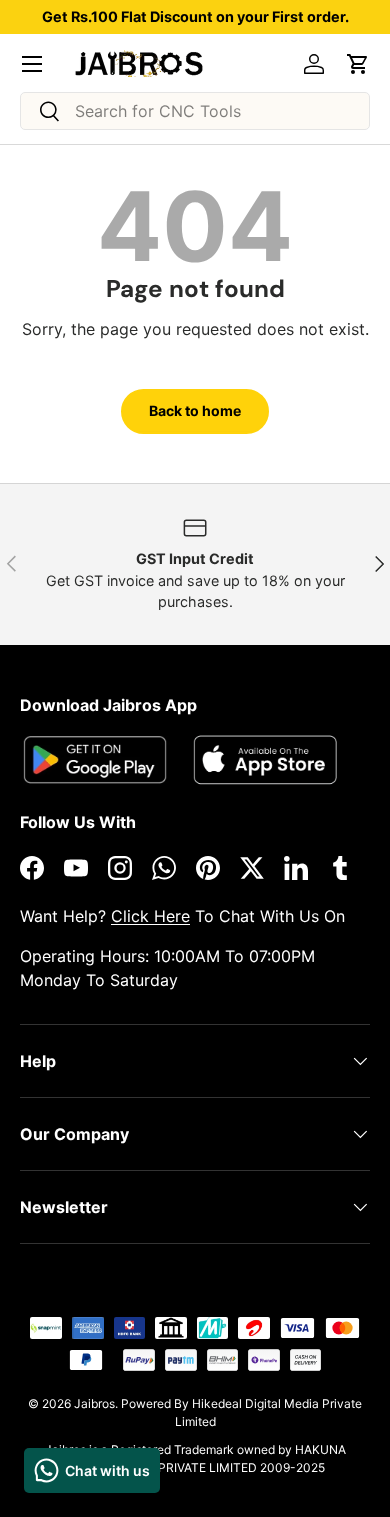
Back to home (195, 410)
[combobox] (195, 111)
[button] (358, 64)
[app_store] (95, 759)
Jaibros (94, 1403)
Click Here (150, 916)
